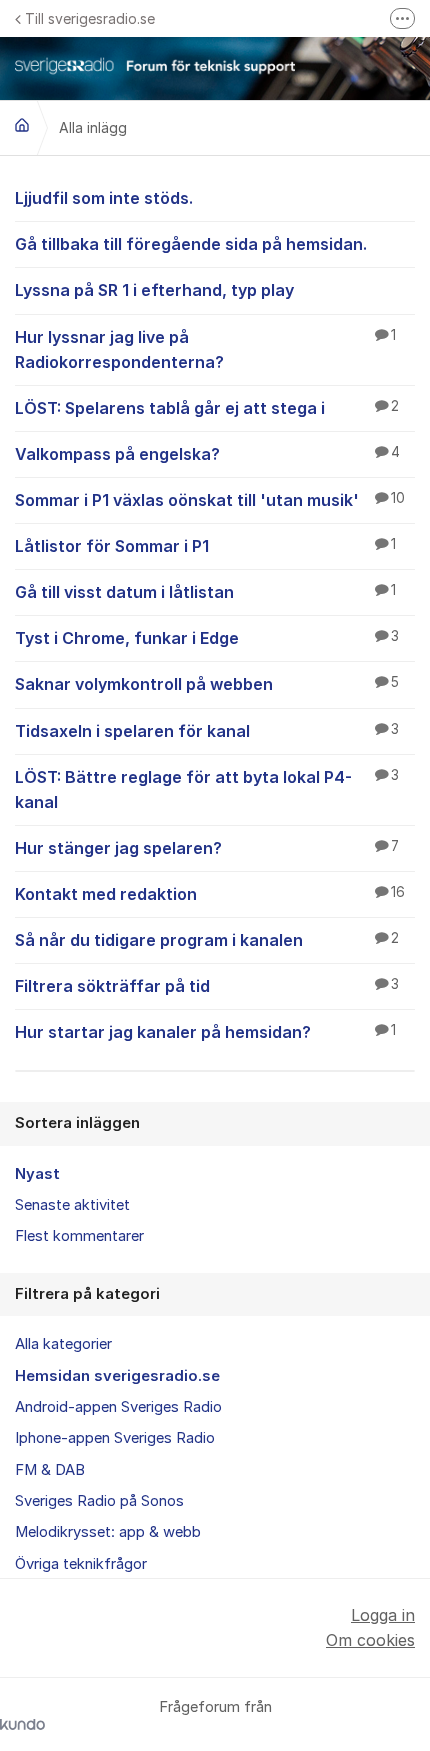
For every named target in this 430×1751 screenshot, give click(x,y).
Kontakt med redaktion (210, 894)
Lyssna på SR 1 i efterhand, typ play (154, 290)
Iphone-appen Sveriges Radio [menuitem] (115, 1438)
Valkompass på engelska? (207, 454)
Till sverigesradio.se (90, 18)
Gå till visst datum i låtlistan (205, 592)
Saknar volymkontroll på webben (207, 684)
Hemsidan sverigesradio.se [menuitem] (117, 1376)
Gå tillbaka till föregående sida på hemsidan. (191, 244)
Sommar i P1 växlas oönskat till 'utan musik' (210, 500)
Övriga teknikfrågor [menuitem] (81, 1564)
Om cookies (370, 1640)
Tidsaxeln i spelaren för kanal (207, 731)
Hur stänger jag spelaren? (207, 848)
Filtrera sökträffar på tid (207, 986)
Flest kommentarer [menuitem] (79, 1236)
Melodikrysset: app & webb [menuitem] (108, 1532)
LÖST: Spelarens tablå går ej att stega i (207, 408)
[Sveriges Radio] (22, 125)
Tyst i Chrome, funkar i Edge (207, 638)
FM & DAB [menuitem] (50, 1470)
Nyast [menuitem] (37, 1174)
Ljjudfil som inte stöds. (104, 198)
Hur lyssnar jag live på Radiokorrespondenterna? (205, 349)
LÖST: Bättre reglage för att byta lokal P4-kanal (207, 789)
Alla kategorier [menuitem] (63, 1344)
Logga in (383, 1615)
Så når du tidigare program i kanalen (207, 940)
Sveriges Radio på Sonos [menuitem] (99, 1501)
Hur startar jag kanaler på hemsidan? (205, 1032)
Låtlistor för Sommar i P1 (205, 546)
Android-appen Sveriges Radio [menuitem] (118, 1407)
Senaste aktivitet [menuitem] (72, 1205)
